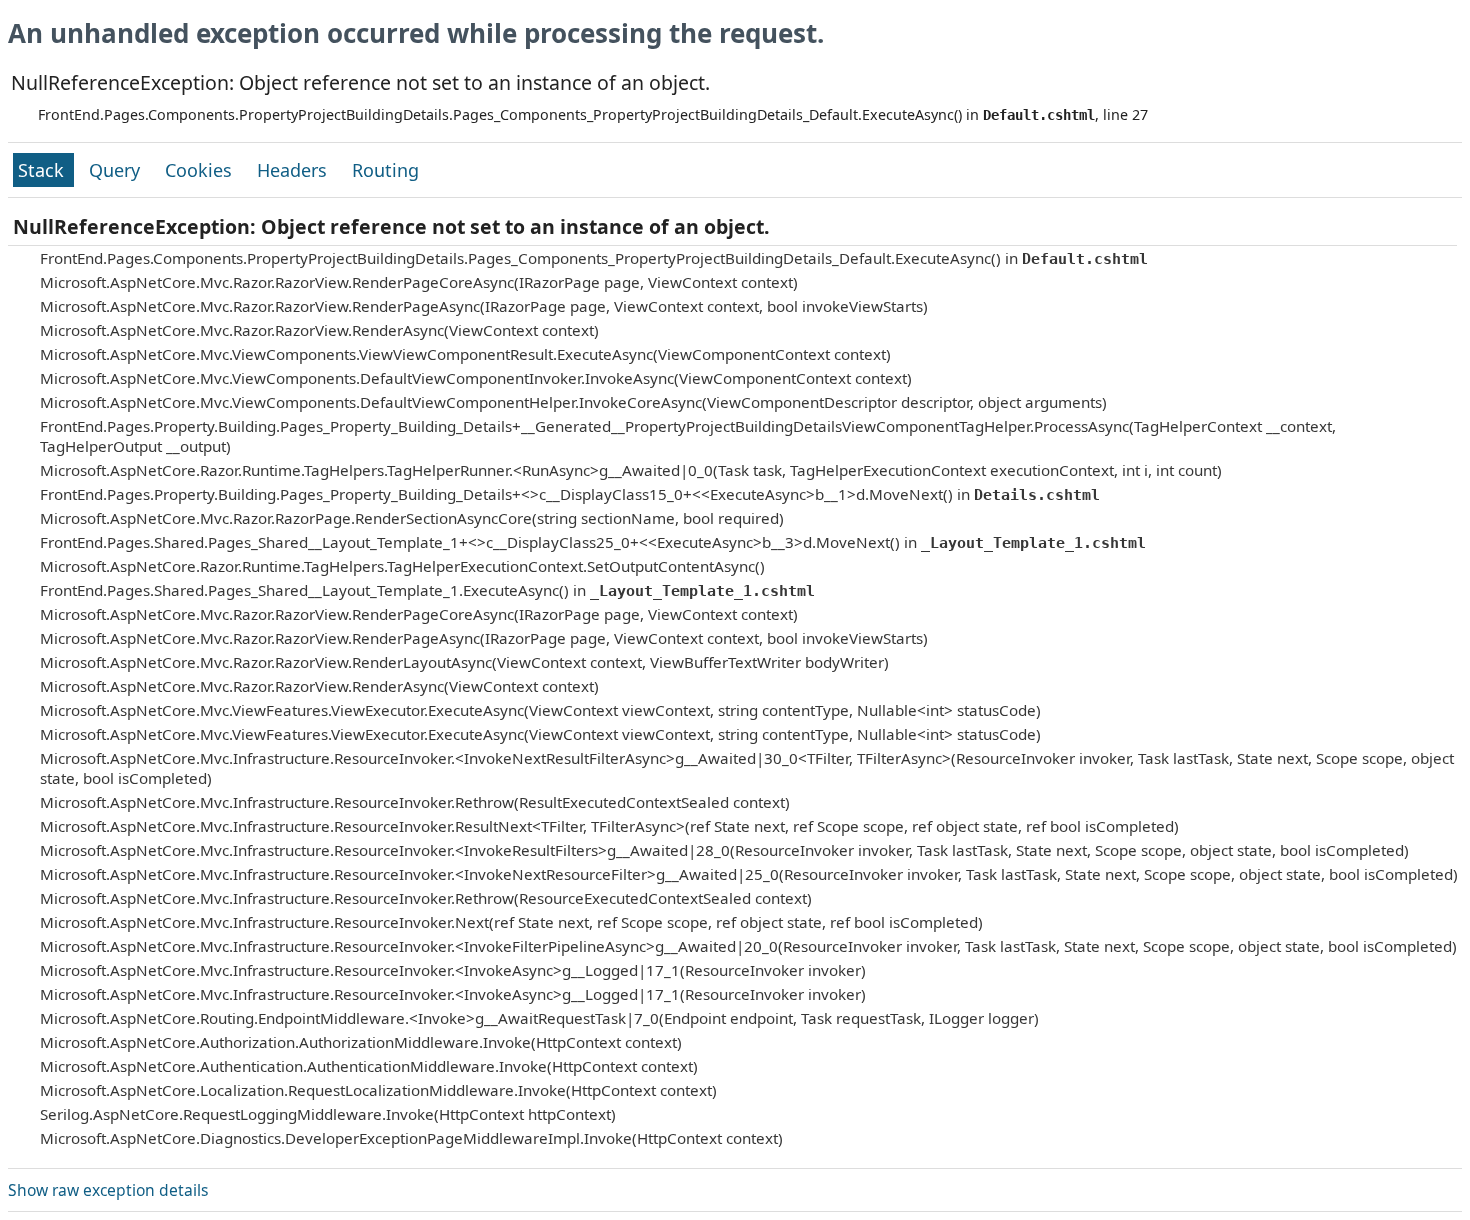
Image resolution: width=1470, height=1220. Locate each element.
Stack (43, 170)
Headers (294, 170)
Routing (385, 170)
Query (117, 170)
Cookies (201, 170)
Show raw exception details (108, 1190)
